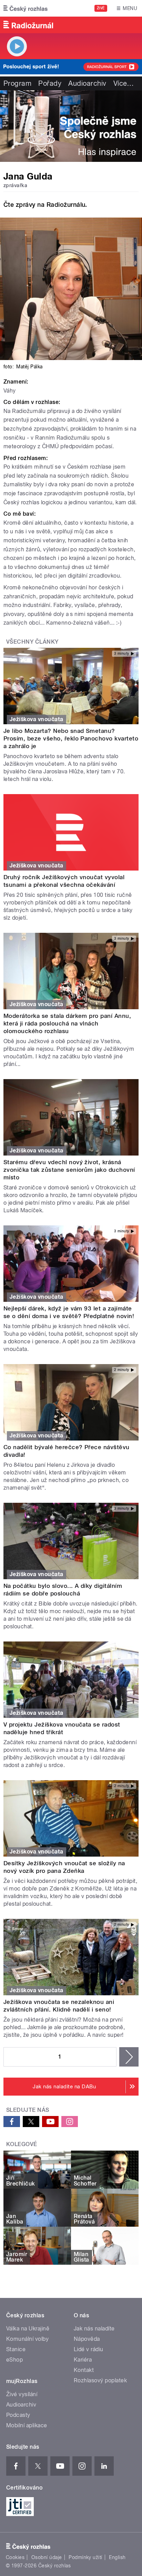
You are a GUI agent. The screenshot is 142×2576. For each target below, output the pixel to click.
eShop (14, 2360)
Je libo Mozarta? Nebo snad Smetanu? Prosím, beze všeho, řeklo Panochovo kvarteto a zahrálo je (71, 738)
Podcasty (18, 2415)
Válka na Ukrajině (28, 2329)
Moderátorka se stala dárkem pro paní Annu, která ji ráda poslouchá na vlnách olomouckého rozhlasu (67, 1023)
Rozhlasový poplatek (100, 2380)
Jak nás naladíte (94, 2329)
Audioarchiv (87, 83)
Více (124, 83)
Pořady (50, 83)
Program (17, 83)
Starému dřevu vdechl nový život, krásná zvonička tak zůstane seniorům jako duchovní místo (69, 1170)
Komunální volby (27, 2339)
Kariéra (83, 2360)
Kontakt (84, 2370)
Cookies (15, 2557)
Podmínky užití (85, 2557)
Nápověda (87, 2339)
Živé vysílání (22, 2394)
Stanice (16, 2349)
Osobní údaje (47, 2557)
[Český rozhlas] (26, 8)
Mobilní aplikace (27, 2425)
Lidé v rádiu (89, 2349)
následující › (129, 2057)
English (117, 2557)
